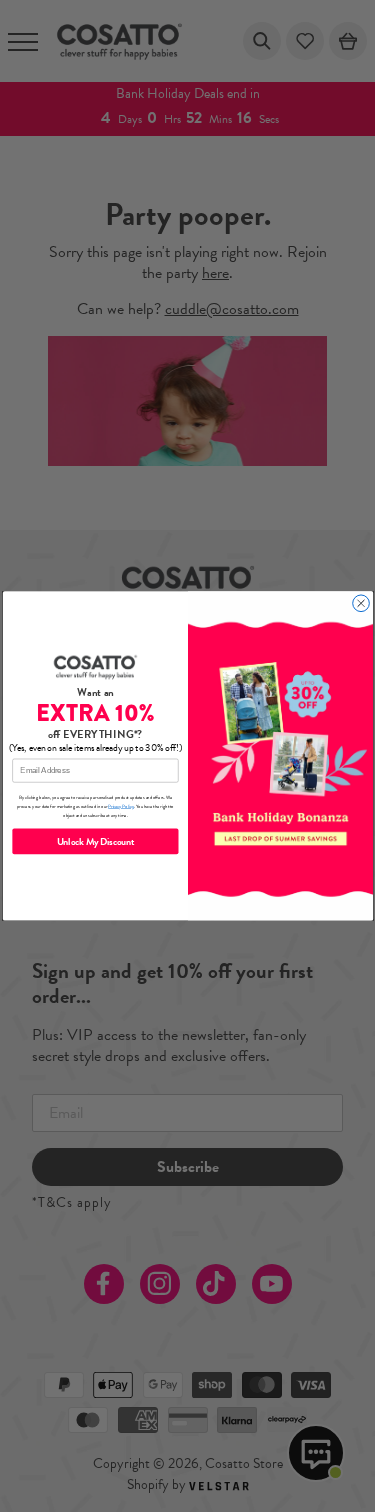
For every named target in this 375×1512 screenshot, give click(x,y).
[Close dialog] (360, 603)
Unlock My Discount (94, 841)
